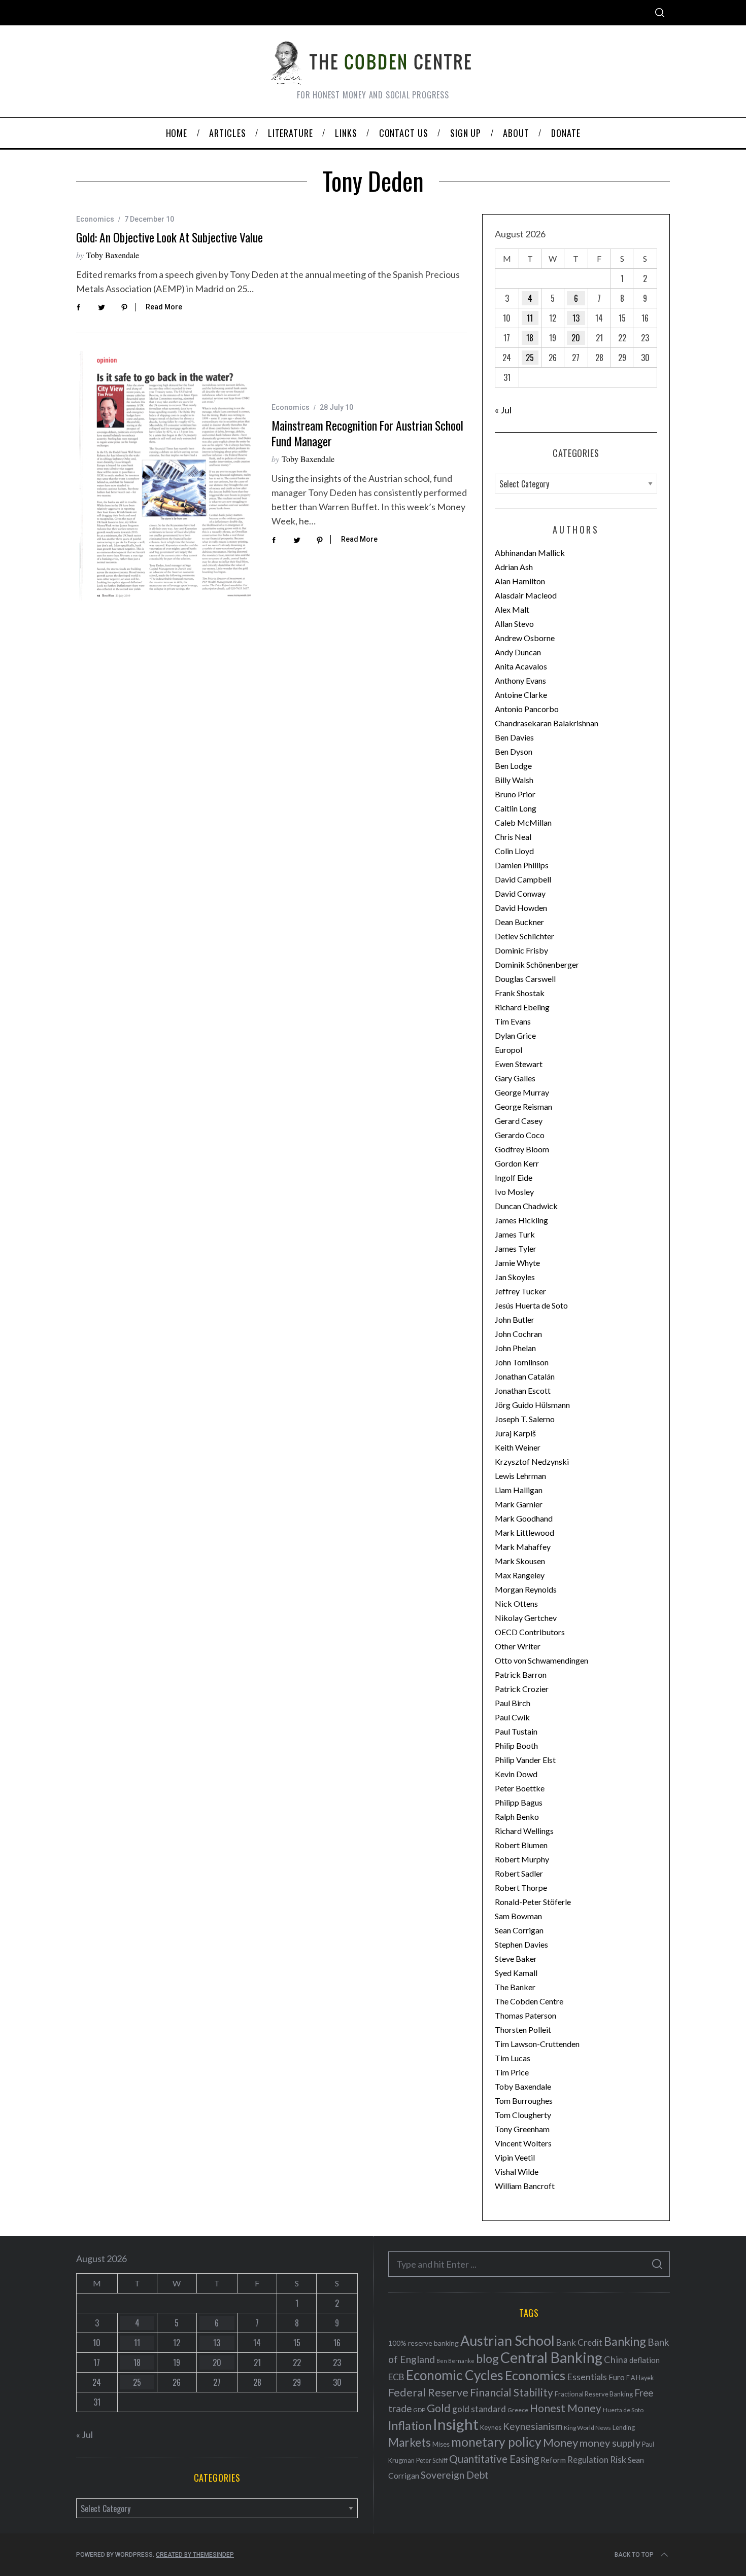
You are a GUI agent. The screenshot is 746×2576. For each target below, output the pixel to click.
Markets (410, 2442)
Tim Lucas (513, 2058)
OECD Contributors (530, 1632)
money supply (610, 2443)
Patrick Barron (521, 1674)
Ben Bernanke (455, 2361)
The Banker (515, 1987)
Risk (618, 2459)
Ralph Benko (517, 1816)
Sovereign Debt (455, 2475)
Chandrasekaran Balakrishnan (547, 723)
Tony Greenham (522, 2129)
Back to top (634, 2555)
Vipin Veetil (515, 2157)
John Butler (515, 1319)
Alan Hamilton (520, 581)
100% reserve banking (423, 2343)
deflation (645, 2360)
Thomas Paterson (525, 2015)
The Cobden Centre (529, 2001)
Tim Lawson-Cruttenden (537, 2044)
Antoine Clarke (521, 695)
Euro (617, 2377)
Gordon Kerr (517, 1163)
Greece (518, 2410)
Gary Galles (515, 1078)
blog (487, 2358)
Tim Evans (513, 1021)
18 (530, 338)
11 (530, 318)
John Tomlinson (522, 1362)
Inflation (410, 2425)
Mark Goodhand (524, 1518)
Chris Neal (513, 837)
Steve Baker (516, 1959)
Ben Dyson (514, 751)
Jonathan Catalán (525, 1376)
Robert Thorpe (521, 1887)
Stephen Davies (521, 1944)
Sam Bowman (518, 1916)
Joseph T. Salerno (525, 1419)
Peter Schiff (432, 2460)
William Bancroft (525, 2186)
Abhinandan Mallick (530, 553)
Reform (553, 2460)
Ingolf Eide (514, 1177)
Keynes (491, 2427)
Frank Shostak (520, 993)
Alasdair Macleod (526, 595)
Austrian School (507, 2340)
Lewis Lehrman (520, 1476)
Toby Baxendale (113, 255)
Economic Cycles (455, 2375)
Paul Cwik (512, 1717)
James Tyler (516, 1248)
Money (561, 2442)
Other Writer (518, 1646)
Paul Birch (513, 1703)
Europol (508, 1050)
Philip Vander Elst (525, 1760)
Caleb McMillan (523, 822)
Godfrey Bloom (522, 1149)
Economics (95, 219)
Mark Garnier (519, 1504)
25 (530, 358)
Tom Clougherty (523, 2115)
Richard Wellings (524, 1831)
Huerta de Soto (623, 2410)
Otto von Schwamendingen (541, 1660)
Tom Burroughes (524, 2101)
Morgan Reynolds (526, 1589)
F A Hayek (640, 2378)
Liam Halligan (519, 1490)
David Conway (520, 893)
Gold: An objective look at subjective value (169, 237)
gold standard (479, 2409)
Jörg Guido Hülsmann (532, 1405)
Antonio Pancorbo (527, 709)
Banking (625, 2341)
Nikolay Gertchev (526, 1618)
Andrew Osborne (525, 638)
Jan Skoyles (515, 1277)
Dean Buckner (519, 922)
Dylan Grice (515, 1035)
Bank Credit (579, 2342)
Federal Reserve (428, 2392)
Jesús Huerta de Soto (531, 1305)
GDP (419, 2410)
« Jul (503, 410)
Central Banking (551, 2357)
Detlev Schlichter (524, 936)
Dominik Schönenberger (537, 964)
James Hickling (521, 1220)
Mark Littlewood (524, 1532)
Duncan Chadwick (526, 1206)
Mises (441, 2444)
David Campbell (523, 879)
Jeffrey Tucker (520, 1291)
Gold (439, 2408)
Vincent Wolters (523, 2143)
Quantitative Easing (494, 2459)
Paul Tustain (516, 1731)
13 (576, 318)
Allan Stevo (514, 624)
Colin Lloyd (514, 851)
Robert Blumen (521, 1845)
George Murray (522, 1092)
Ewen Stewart (519, 1064)
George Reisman (523, 1106)
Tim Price (512, 2072)
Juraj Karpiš (515, 1433)
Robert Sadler (519, 1873)
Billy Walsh (514, 780)
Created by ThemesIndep (195, 2555)
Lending (624, 2428)
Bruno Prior (515, 794)
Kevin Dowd (516, 1774)
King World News (587, 2428)
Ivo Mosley (514, 1192)
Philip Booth (516, 1745)
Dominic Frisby (521, 950)
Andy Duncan (518, 652)
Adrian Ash (514, 567)
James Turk (515, 1234)
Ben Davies (514, 737)
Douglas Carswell (525, 979)
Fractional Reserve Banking (594, 2394)
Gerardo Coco (520, 1135)
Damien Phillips (522, 865)
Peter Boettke (520, 1788)
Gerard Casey (519, 1121)
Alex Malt (512, 609)
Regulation (588, 2460)
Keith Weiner (518, 1447)
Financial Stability (512, 2392)
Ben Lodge (513, 766)
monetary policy (496, 2442)
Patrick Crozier (522, 1689)
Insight (456, 2424)
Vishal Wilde (517, 2172)
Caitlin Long (516, 808)
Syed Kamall (516, 1973)
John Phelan (515, 1348)
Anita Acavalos (521, 666)
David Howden (521, 908)
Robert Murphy (522, 1859)
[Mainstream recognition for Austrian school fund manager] (166, 476)
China (616, 2359)
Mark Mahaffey (523, 1547)
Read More (164, 307)
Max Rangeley (520, 1575)
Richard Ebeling (522, 1007)
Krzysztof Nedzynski (532, 1461)
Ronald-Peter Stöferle (533, 1902)
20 (576, 338)
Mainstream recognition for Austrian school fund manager (367, 433)
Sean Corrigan (519, 1930)
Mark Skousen (520, 1561)
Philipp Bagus (519, 1802)
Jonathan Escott (523, 1390)
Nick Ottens (516, 1603)
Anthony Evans (520, 680)
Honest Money (566, 2408)
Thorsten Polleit (523, 2030)
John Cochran (518, 1334)
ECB (396, 2377)
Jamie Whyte (517, 1263)
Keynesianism (533, 2426)
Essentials (587, 2377)
